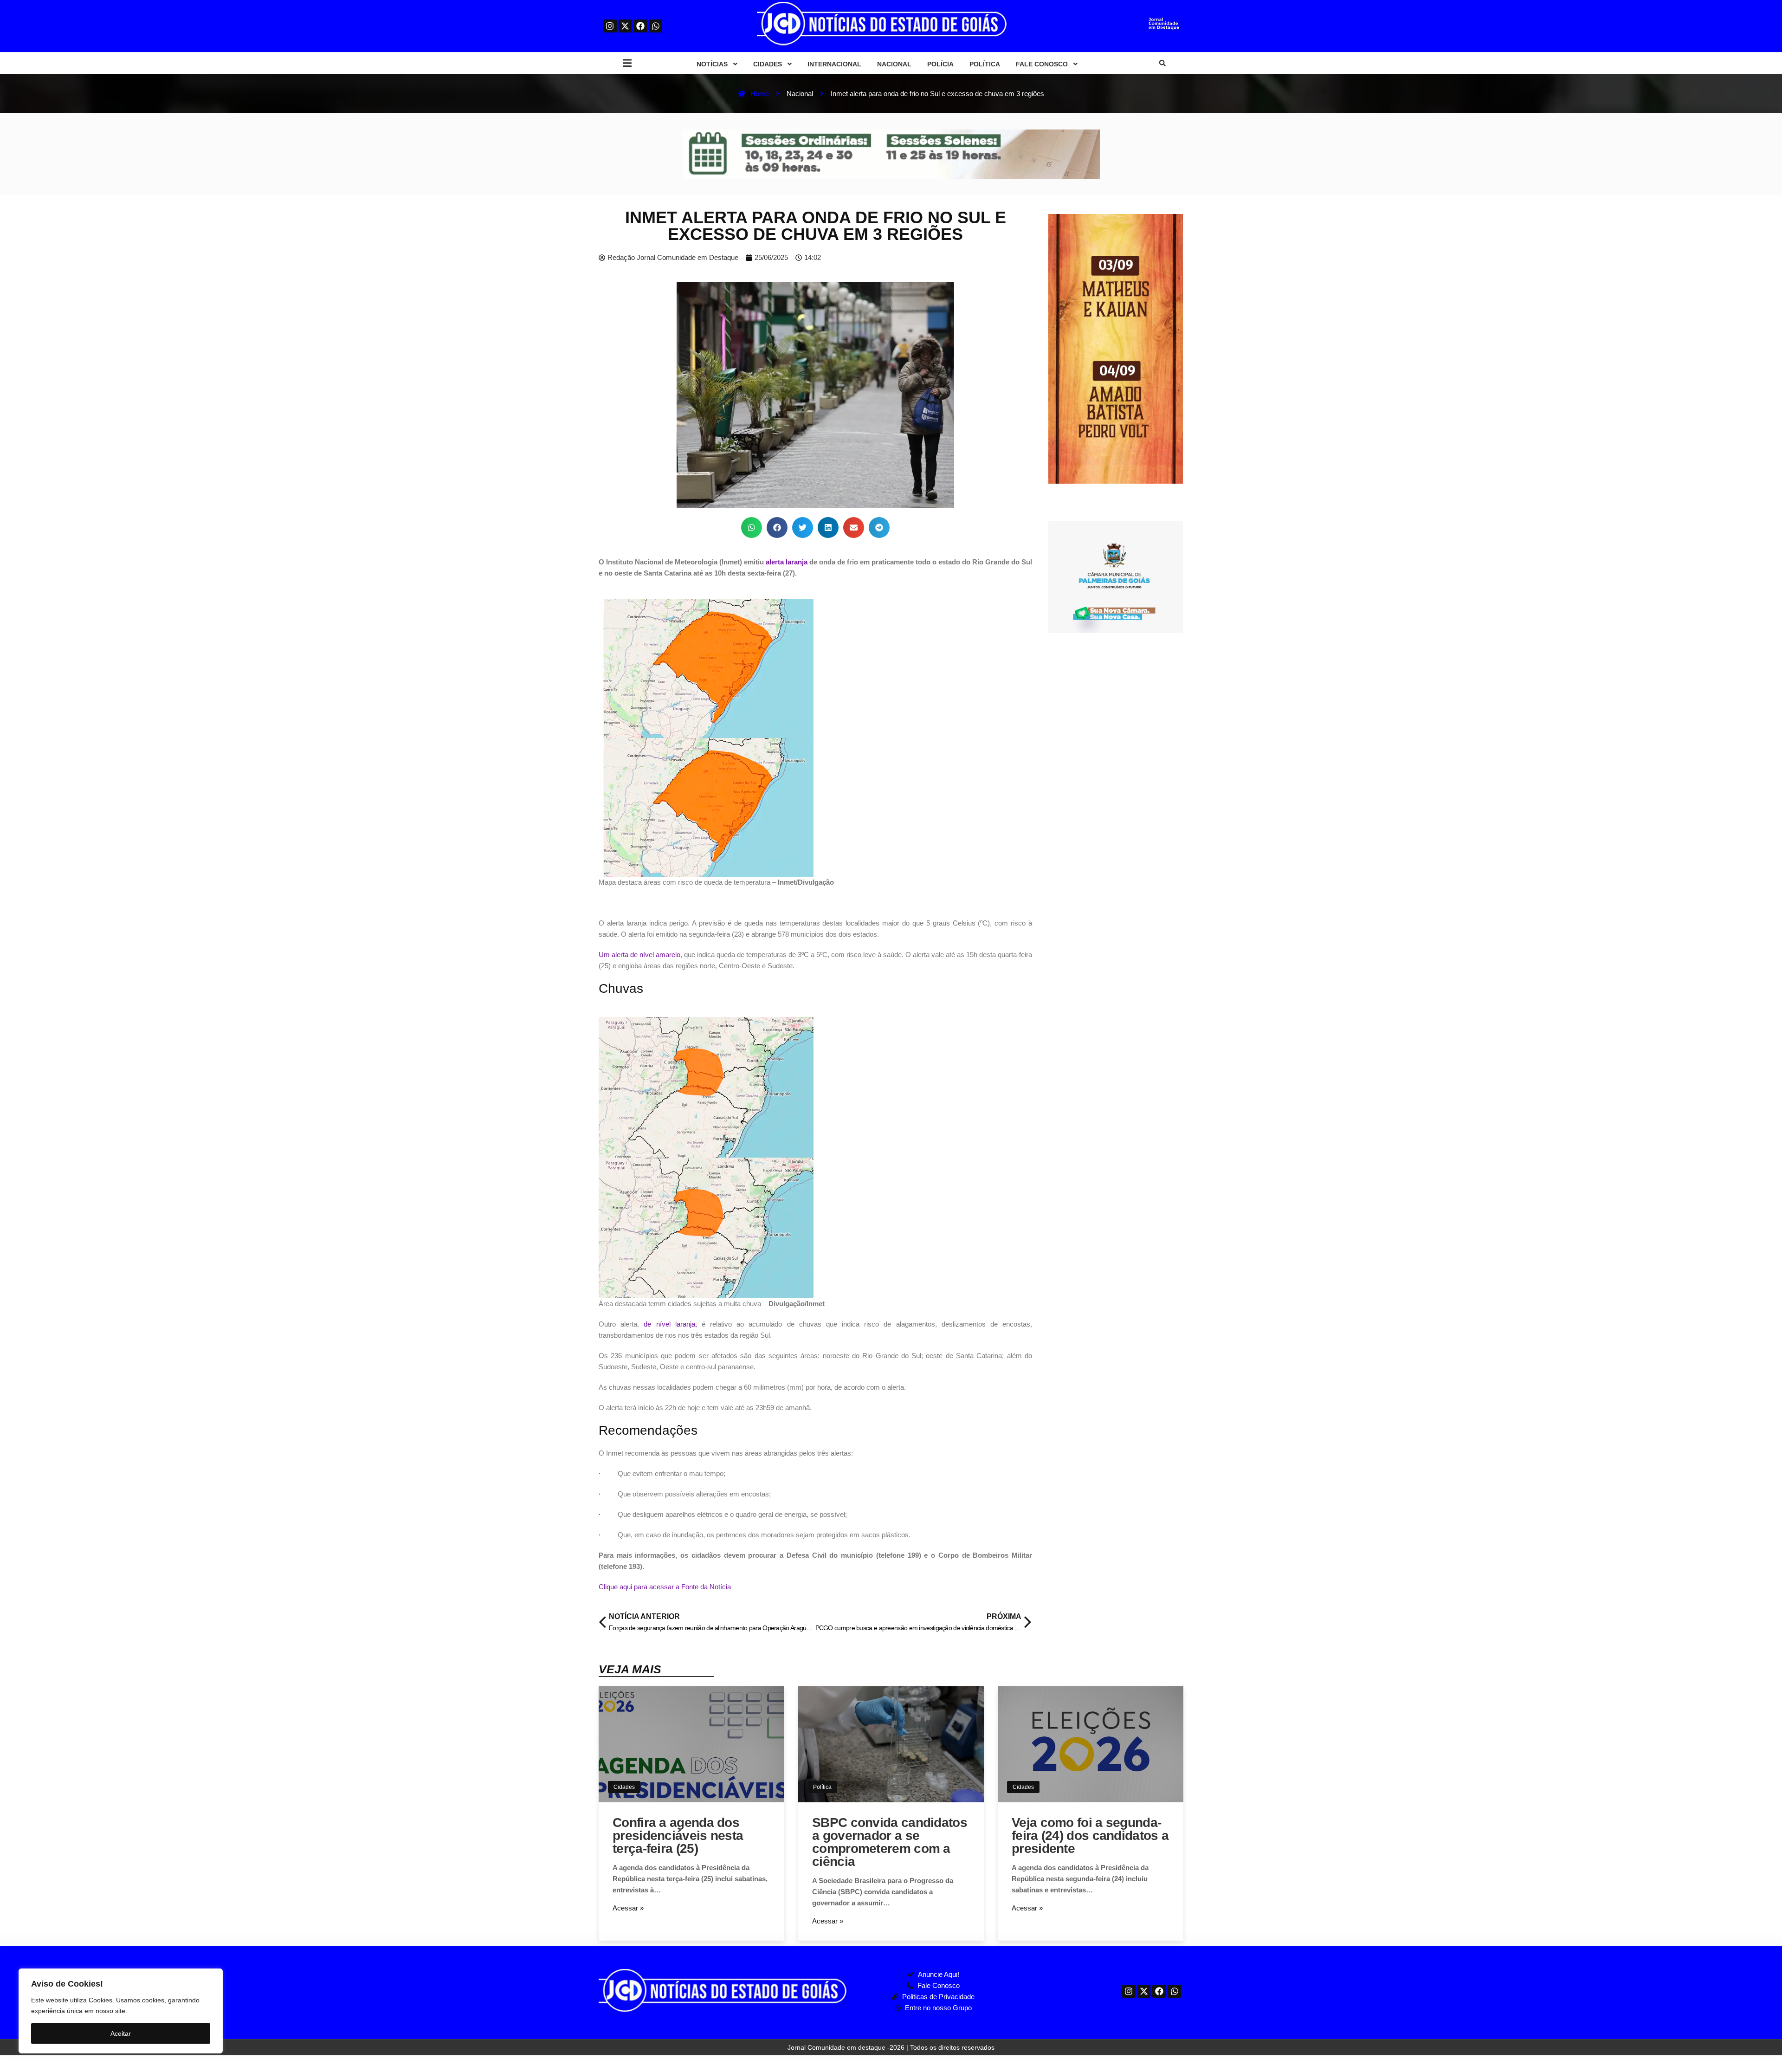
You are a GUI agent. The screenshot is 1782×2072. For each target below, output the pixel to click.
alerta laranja (787, 562)
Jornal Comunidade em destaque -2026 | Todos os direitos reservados (891, 2047)
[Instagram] (610, 26)
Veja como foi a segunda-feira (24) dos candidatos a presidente (1090, 1836)
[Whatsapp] (655, 26)
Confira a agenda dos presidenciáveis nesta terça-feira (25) (678, 1836)
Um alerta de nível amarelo (639, 955)
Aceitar (121, 2033)
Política (822, 1787)
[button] (627, 63)
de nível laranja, (670, 1324)
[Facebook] (641, 26)
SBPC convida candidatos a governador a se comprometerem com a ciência (890, 1842)
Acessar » (628, 1908)
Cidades (624, 1787)
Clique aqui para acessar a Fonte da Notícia (665, 1587)
